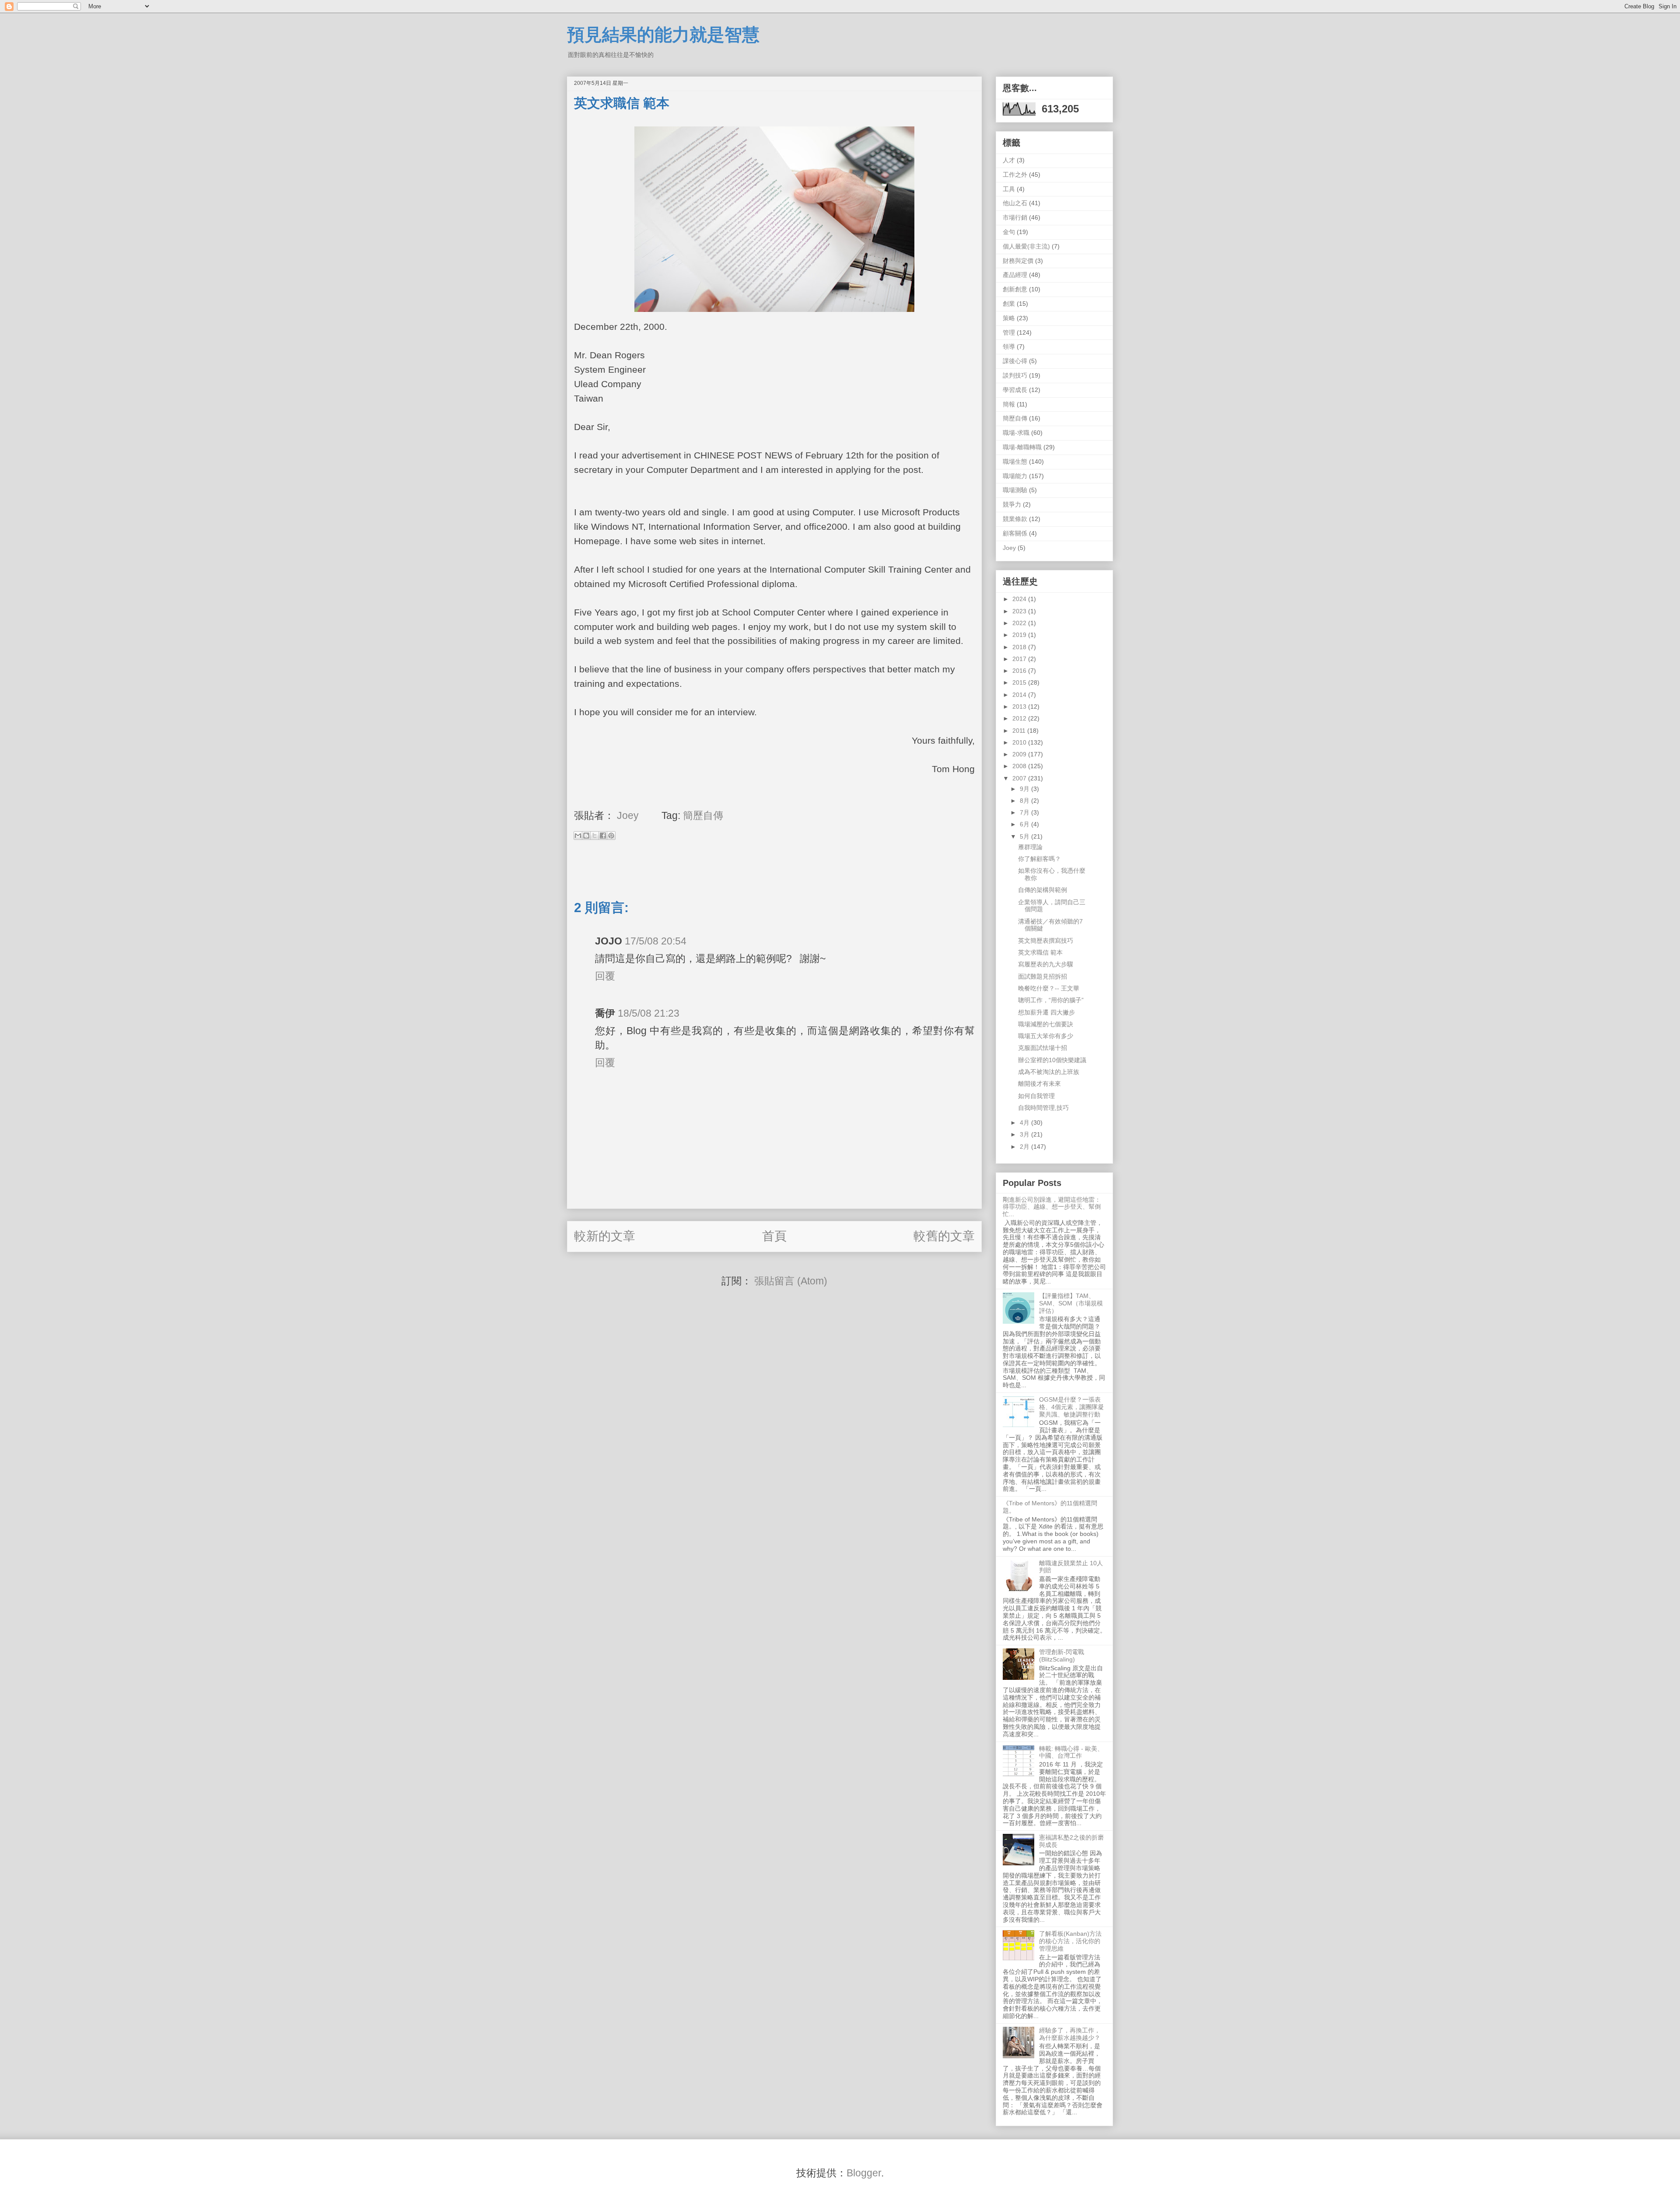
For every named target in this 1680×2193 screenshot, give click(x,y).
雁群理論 (1030, 847)
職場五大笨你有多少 (1046, 1036)
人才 (1009, 160)
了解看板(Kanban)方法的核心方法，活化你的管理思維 (1070, 1941)
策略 (1009, 318)
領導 (1009, 346)
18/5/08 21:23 (649, 1013)
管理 (1009, 332)
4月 (1025, 1123)
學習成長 (1015, 390)
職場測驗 (1015, 490)
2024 (1020, 599)
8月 (1025, 801)
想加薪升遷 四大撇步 (1046, 1012)
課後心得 (1015, 361)
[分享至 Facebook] (603, 836)
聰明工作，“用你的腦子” (1051, 1000)
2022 (1020, 623)
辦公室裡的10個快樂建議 (1052, 1060)
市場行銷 (1015, 217)
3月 (1025, 1134)
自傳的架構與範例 (1043, 890)
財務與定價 (1018, 261)
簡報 (1009, 404)
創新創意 (1015, 289)
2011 (1020, 731)
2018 (1020, 647)
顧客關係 (1015, 533)
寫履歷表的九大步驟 (1046, 964)
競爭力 (1012, 504)
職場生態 (1015, 462)
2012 (1020, 718)
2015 (1020, 682)
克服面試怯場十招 (1043, 1048)
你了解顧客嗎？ (1039, 859)
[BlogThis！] (586, 836)
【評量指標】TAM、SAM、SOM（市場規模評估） (1071, 1303)
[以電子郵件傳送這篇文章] (578, 836)
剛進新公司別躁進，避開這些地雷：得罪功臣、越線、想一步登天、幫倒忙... (1052, 1207)
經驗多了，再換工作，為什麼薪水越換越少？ (1070, 2034)
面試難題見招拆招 (1043, 976)
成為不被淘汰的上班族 (1049, 1072)
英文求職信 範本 (1040, 952)
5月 (1025, 836)
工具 (1009, 189)
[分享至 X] (595, 836)
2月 (1025, 1147)
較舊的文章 (944, 1236)
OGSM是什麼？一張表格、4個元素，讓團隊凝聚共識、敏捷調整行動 (1071, 1407)
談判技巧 (1015, 375)
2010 (1020, 742)
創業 (1009, 304)
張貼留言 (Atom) (791, 1281)
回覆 (605, 976)
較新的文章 (605, 1236)
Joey (1009, 548)
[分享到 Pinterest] (611, 836)
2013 (1020, 707)
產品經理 (1015, 275)
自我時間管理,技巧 (1043, 1108)
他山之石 (1015, 203)
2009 (1020, 754)
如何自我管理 (1036, 1096)
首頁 (774, 1236)
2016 (1020, 671)
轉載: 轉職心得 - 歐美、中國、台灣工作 (1071, 1752)
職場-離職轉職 (1022, 447)
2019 (1020, 635)
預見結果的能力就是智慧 (663, 35)
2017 (1020, 659)
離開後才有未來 (1039, 1084)
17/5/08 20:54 (656, 941)
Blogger (864, 2173)
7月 (1025, 812)
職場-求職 (1016, 433)
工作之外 (1015, 175)
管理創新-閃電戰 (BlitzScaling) (1062, 1656)
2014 (1020, 695)
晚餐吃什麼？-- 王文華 (1049, 988)
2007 (1020, 778)
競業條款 (1015, 519)
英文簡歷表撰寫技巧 (1046, 941)
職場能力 (1015, 476)
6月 (1025, 824)
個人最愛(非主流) (1026, 246)
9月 (1025, 789)
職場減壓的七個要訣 (1046, 1024)
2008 (1020, 766)
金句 (1009, 232)
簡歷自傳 (703, 815)
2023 (1020, 611)
